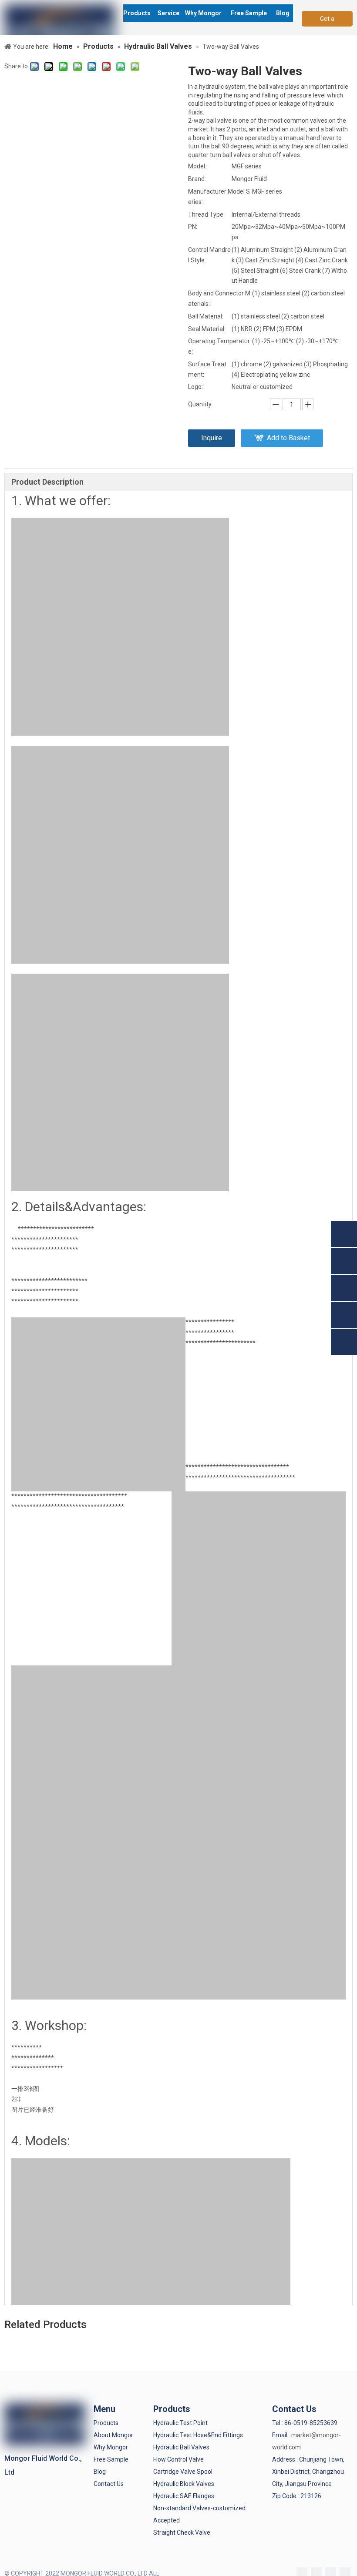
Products (106, 2423)
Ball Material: (206, 316)
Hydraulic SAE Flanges (184, 2496)
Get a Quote (327, 21)
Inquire (212, 438)
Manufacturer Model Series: (219, 197)
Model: (197, 166)
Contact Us (109, 2484)
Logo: (195, 387)
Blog (100, 2472)
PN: (193, 227)
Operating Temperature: (219, 346)
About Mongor (113, 2435)
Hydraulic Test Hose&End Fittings (198, 2435)
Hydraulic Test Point (180, 2423)
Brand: (197, 179)
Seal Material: (207, 329)
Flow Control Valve (178, 2459)
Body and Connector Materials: (219, 298)
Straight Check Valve (182, 2532)
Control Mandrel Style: (209, 255)
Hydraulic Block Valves (184, 2484)
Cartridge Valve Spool (183, 2472)
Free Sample (111, 2459)
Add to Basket (288, 438)
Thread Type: (206, 214)
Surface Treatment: (207, 369)
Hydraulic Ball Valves (181, 2447)
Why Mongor (111, 2447)
